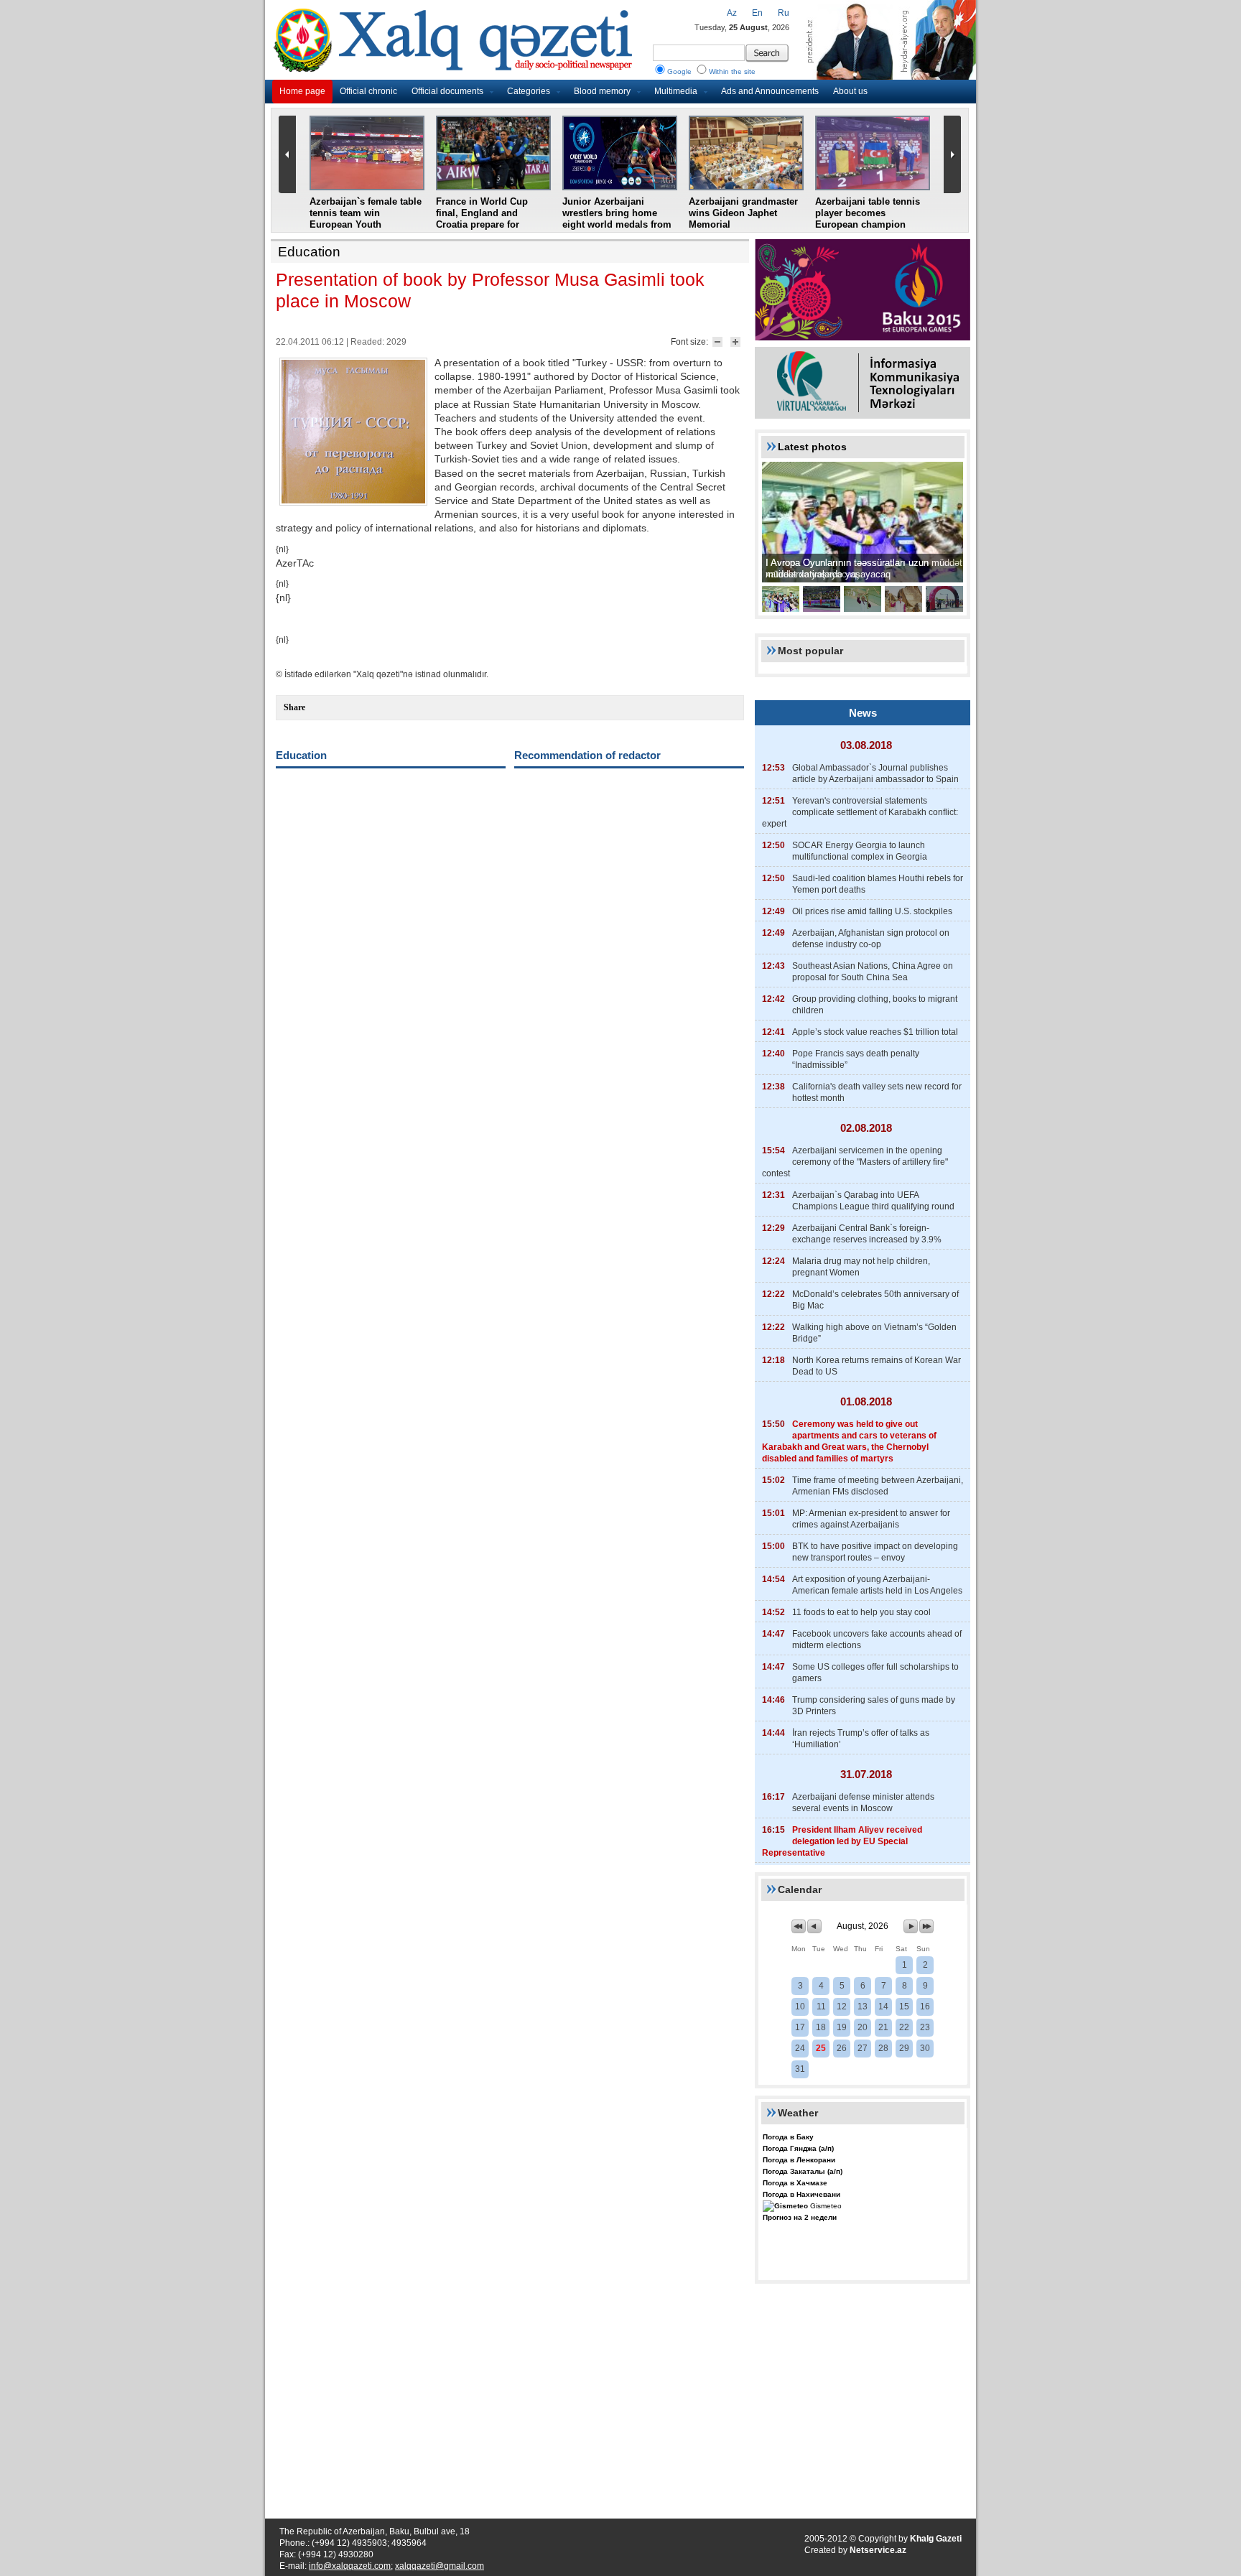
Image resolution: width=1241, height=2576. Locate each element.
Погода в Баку (788, 2137)
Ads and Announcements (770, 91)
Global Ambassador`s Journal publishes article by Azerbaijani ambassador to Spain (875, 773)
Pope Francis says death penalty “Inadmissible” (856, 1059)
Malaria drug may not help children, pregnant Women (861, 1267)
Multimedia (676, 91)
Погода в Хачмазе (795, 2183)
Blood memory (602, 91)
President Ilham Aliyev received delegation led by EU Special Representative (842, 1841)
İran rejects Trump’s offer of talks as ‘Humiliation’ (861, 1739)
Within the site (732, 71)
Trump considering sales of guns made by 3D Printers (874, 1706)
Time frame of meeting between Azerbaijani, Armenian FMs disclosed (878, 1486)
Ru (784, 13)
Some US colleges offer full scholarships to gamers (875, 1673)
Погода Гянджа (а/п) (798, 2148)
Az (732, 13)
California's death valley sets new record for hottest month (877, 1092)
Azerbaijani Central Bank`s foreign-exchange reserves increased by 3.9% (867, 1234)
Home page (302, 91)
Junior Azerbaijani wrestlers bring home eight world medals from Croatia (617, 219)
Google (679, 71)
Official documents (447, 91)
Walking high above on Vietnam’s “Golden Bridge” (874, 1333)
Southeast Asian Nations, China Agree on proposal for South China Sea (873, 972)
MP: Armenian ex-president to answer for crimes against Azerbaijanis (871, 1519)
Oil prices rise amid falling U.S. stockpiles (872, 911)
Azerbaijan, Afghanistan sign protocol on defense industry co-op (871, 939)
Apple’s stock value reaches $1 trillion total (875, 1032)
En (757, 13)
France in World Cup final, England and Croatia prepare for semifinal (482, 219)
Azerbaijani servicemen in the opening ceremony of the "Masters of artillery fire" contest (855, 1162)
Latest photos (812, 447)
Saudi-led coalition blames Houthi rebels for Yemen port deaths (878, 884)
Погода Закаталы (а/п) (803, 2171)
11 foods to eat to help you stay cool (861, 1612)
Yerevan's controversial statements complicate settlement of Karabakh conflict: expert (860, 812)
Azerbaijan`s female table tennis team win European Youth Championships (366, 219)
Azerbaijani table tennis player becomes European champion (868, 213)
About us (850, 91)
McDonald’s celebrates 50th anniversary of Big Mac (875, 1300)
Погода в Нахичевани (801, 2194)
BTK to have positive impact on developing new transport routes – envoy (875, 1552)
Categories (529, 91)
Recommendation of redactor (587, 755)
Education (309, 252)
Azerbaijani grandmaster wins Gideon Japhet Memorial (743, 213)
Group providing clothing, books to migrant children (875, 1005)
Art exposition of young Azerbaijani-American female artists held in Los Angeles (877, 1585)
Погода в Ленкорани (799, 2160)
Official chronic (368, 91)
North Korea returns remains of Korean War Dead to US (877, 1366)
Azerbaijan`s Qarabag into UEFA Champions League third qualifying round (873, 1201)
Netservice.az (878, 2550)
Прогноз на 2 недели (800, 2217)
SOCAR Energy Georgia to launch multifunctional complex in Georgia (860, 851)
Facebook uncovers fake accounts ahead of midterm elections (877, 1640)
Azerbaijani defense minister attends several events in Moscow (863, 1803)
